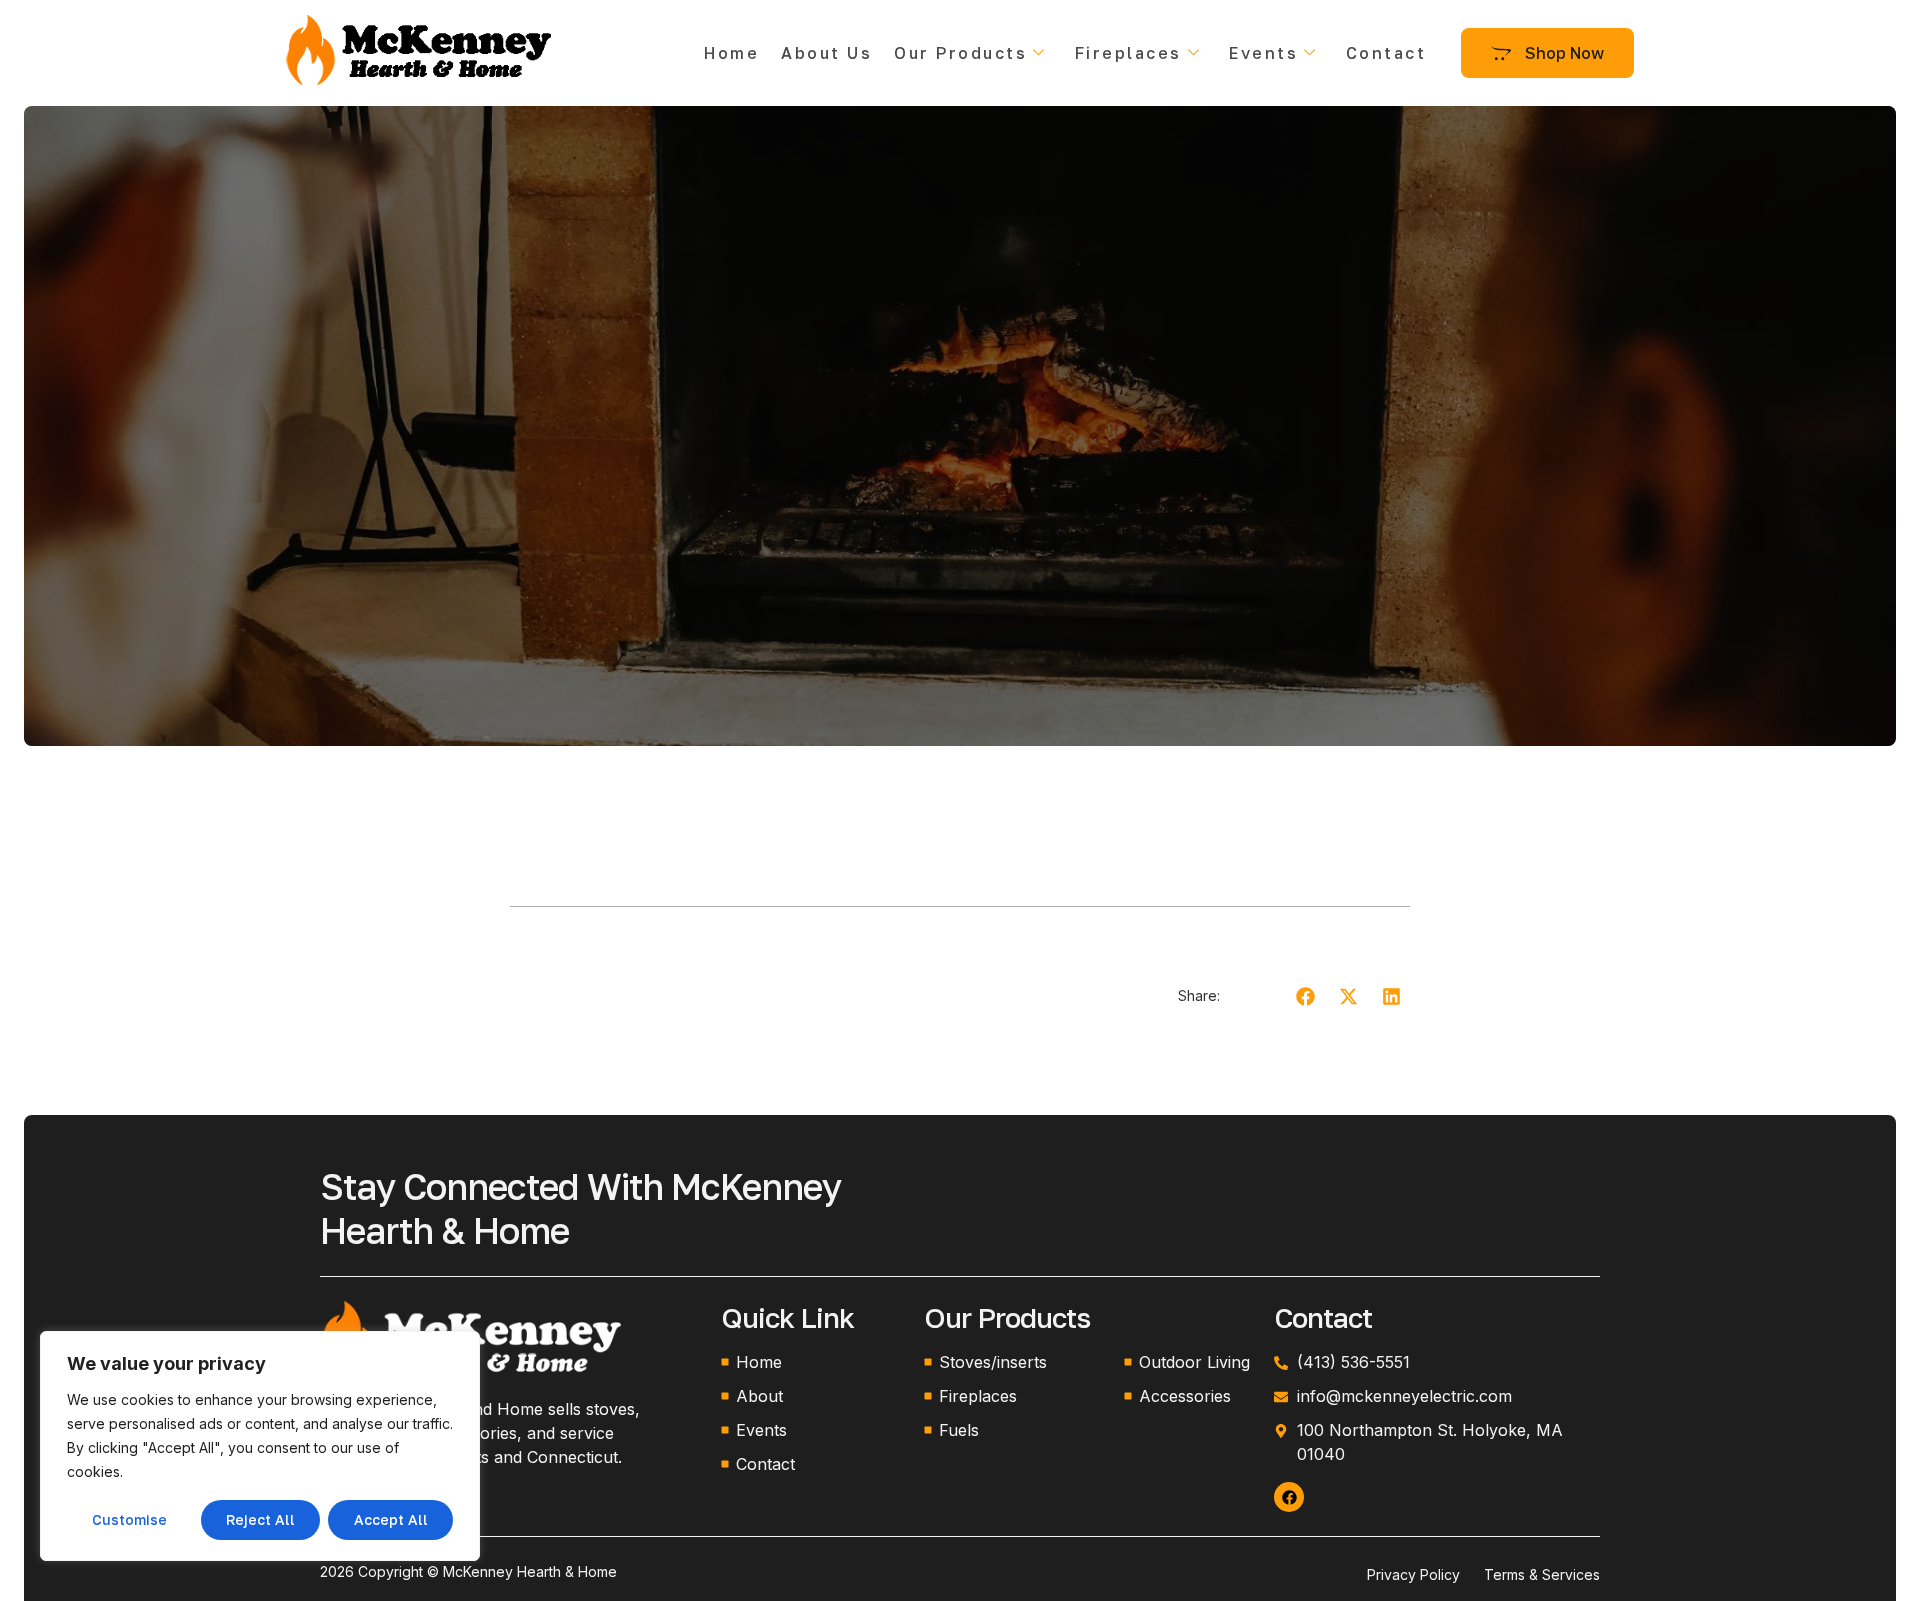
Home (731, 53)
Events (1263, 53)
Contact (1386, 53)
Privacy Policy (1413, 1574)
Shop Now (1564, 53)
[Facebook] (1289, 1497)
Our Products (960, 53)
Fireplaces (1128, 53)
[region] (260, 1446)
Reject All (260, 1519)
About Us (826, 53)
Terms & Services (1542, 1574)
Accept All (391, 1519)
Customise (129, 1519)
